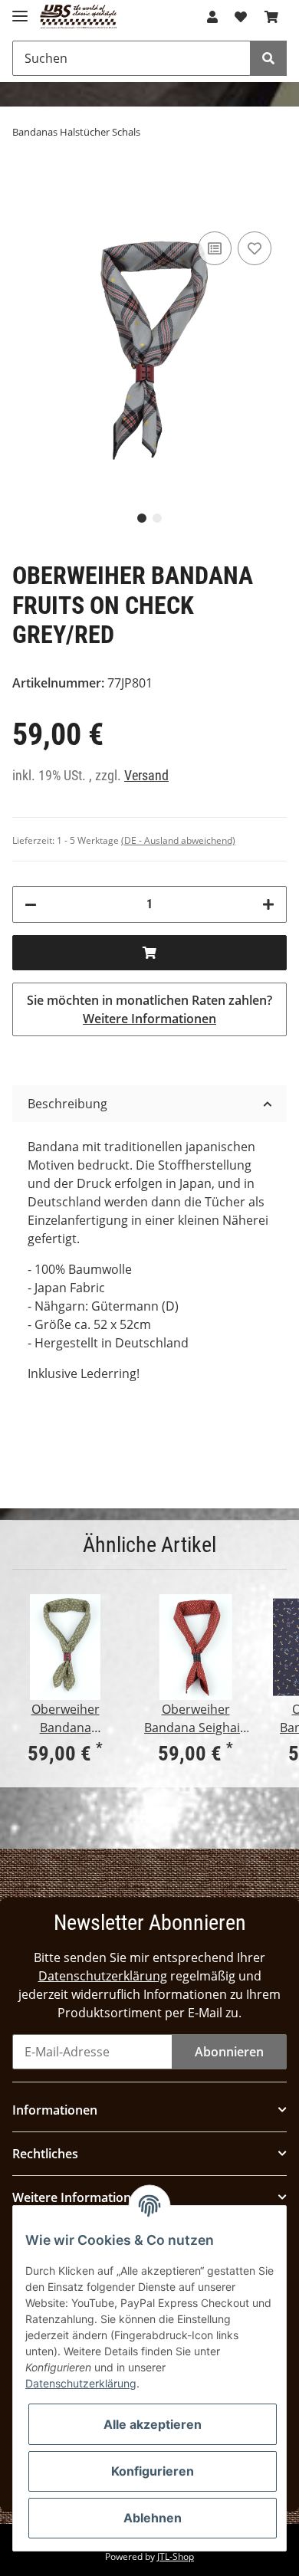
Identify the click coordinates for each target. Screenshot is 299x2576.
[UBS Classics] (79, 17)
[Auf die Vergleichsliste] (215, 248)
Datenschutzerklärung (103, 1976)
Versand (146, 776)
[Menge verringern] (31, 904)
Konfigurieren (153, 2471)
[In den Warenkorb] (149, 953)
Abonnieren (229, 2052)
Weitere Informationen (149, 1019)
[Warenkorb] (271, 17)
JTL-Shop (176, 2556)
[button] (212, 17)
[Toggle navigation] (20, 10)
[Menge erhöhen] (268, 904)
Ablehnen (153, 2518)
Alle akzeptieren (153, 2424)
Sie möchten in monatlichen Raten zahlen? (149, 1009)
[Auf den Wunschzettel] (255, 248)
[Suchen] (268, 58)
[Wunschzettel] (241, 17)
